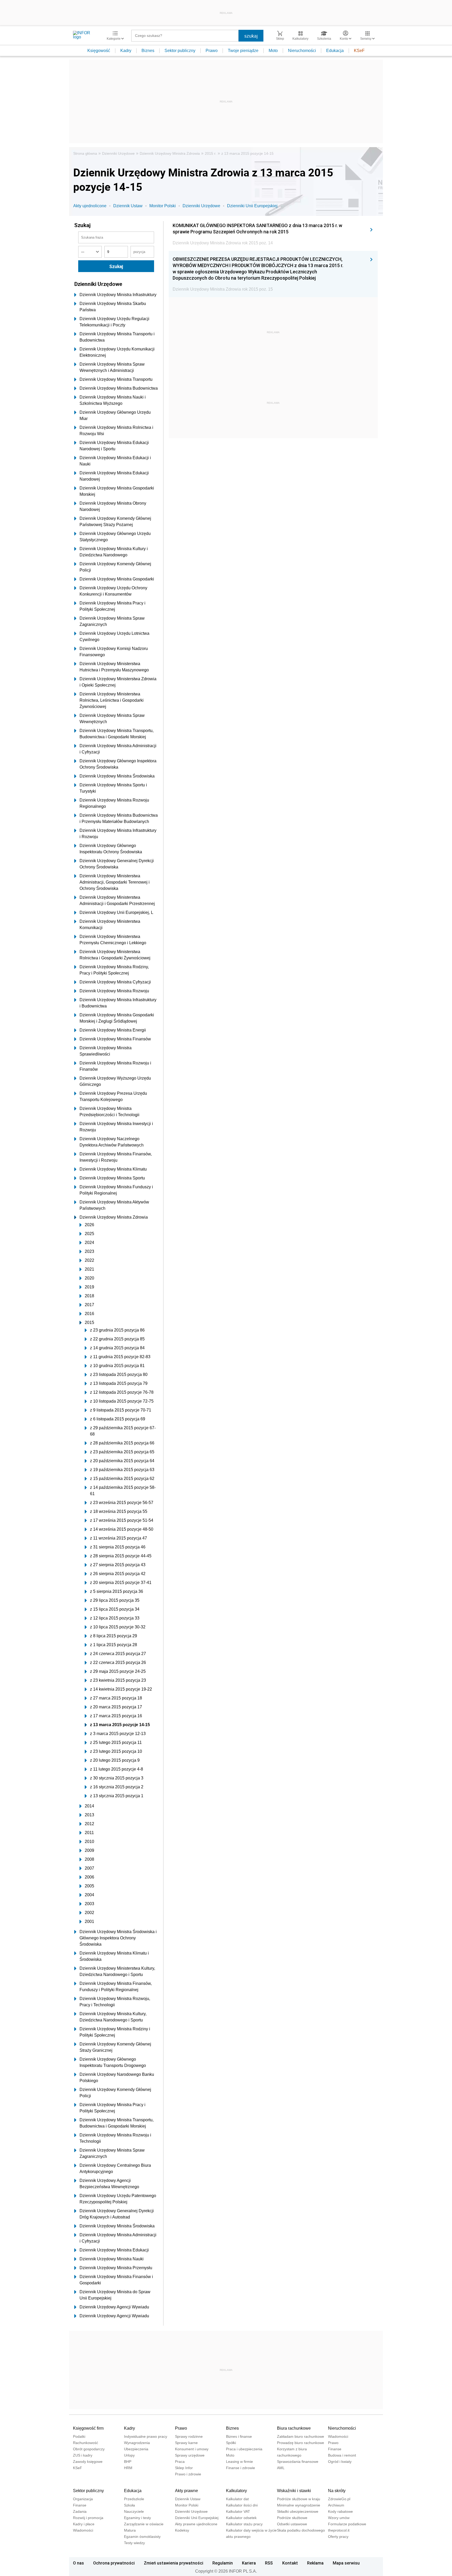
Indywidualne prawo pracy (146, 2436)
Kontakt (290, 2563)
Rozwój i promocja (88, 2518)
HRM (128, 2468)
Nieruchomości (302, 51)
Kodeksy (182, 2530)
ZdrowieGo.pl (339, 2499)
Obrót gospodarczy (89, 2449)
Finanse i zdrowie (241, 2468)
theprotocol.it (339, 2530)
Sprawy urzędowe (190, 2455)
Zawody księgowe (88, 2462)
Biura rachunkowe (294, 2428)
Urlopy (129, 2455)
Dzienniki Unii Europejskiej (252, 206)
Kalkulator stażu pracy (244, 2524)
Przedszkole (134, 2499)
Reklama (315, 2563)
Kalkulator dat (237, 2499)
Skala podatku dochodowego (301, 2530)
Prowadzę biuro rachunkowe (301, 2443)
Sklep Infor (184, 2468)
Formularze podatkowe (347, 2524)
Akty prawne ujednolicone (196, 2524)
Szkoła (129, 2505)
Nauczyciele (134, 2511)
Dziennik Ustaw (128, 206)
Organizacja (83, 2499)
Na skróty (337, 2491)
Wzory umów (339, 2518)
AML (281, 2468)
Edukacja (335, 51)
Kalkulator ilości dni (242, 2505)
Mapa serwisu (346, 2563)
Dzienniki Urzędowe (118, 153)
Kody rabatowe (340, 2511)
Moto (273, 51)
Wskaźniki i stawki (294, 2491)
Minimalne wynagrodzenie (299, 2505)
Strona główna (85, 153)
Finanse (335, 2449)
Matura (130, 2530)
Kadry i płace (84, 2524)
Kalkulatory (236, 2491)
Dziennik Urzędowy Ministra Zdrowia (170, 153)
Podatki (79, 2436)
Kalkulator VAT (238, 2511)
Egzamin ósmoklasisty (142, 2537)
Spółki (231, 2443)
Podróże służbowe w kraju (299, 2499)
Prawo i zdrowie (188, 2474)
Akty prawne (187, 2491)
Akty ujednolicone (90, 206)
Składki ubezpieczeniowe (298, 2511)
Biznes (148, 51)
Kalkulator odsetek (241, 2518)
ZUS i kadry (83, 2455)
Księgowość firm (88, 2428)
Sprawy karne (186, 2443)
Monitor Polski (163, 206)
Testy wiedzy (134, 2543)
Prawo (212, 51)
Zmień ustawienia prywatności (174, 2563)
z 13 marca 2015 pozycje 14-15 (247, 153)
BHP (128, 2462)
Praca (180, 2462)
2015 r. (211, 153)
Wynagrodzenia (137, 2443)
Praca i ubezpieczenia (244, 2449)
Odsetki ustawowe (292, 2524)
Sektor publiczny (180, 51)
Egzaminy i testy (137, 2518)
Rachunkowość (86, 2443)
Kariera (249, 2563)
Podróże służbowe (292, 2518)
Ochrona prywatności (114, 2563)
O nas (78, 2563)
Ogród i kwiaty (340, 2462)
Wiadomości (338, 2436)
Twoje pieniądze (243, 51)
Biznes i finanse (239, 2436)
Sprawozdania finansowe (298, 2462)
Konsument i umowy (192, 2449)
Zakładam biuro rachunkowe (301, 2436)
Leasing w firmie (239, 2462)
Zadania (80, 2511)
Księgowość (99, 51)
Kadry (126, 51)
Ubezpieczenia (136, 2449)
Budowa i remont (342, 2455)
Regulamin (223, 2563)
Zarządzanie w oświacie (144, 2524)
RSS (269, 2563)
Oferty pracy (338, 2537)
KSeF (359, 51)
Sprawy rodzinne (189, 2436)
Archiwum (336, 2505)
